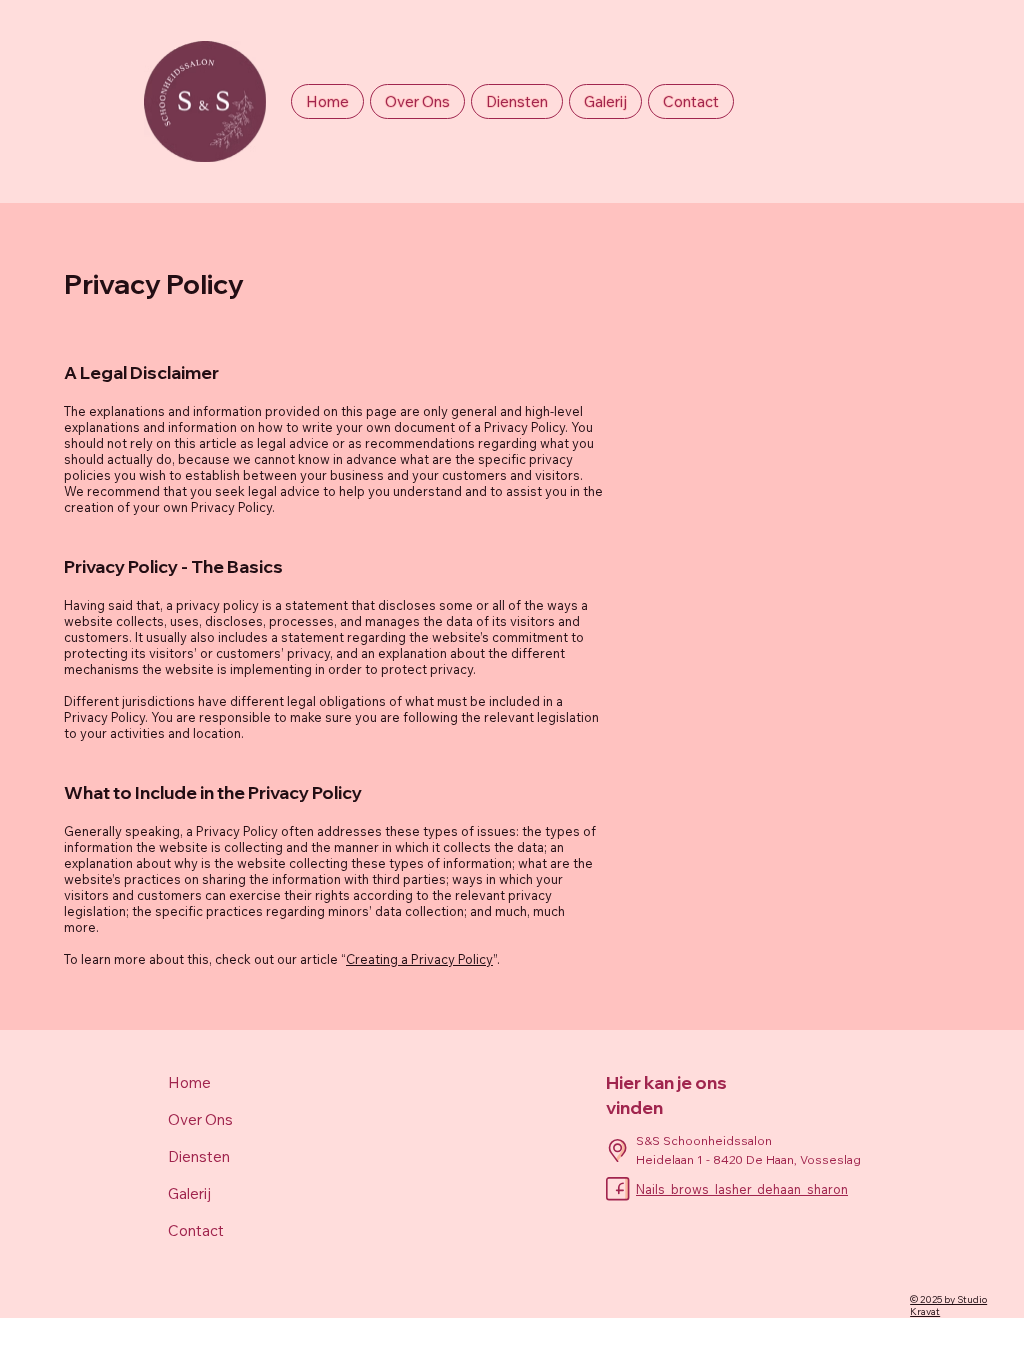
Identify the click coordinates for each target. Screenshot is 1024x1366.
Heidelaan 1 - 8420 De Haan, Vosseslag (748, 1159)
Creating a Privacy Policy (419, 959)
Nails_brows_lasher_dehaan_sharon (742, 1189)
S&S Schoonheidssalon (705, 1140)
